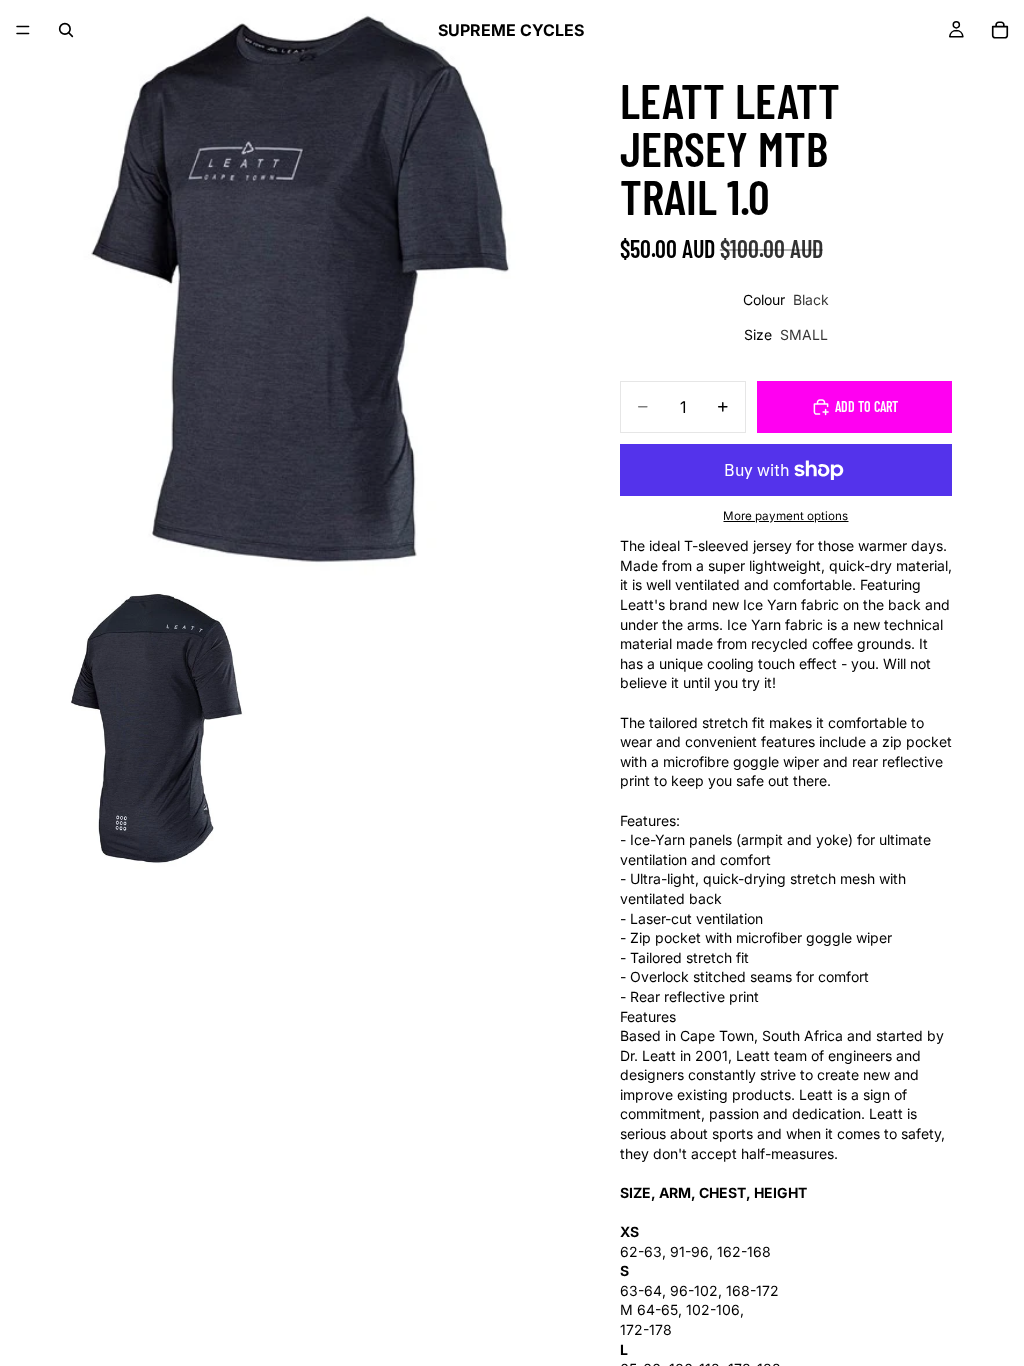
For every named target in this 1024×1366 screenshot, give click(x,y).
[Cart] (1000, 30)
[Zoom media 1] (290, 290)
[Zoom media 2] (145, 726)
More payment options (785, 516)
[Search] (66, 30)
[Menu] (23, 30)
